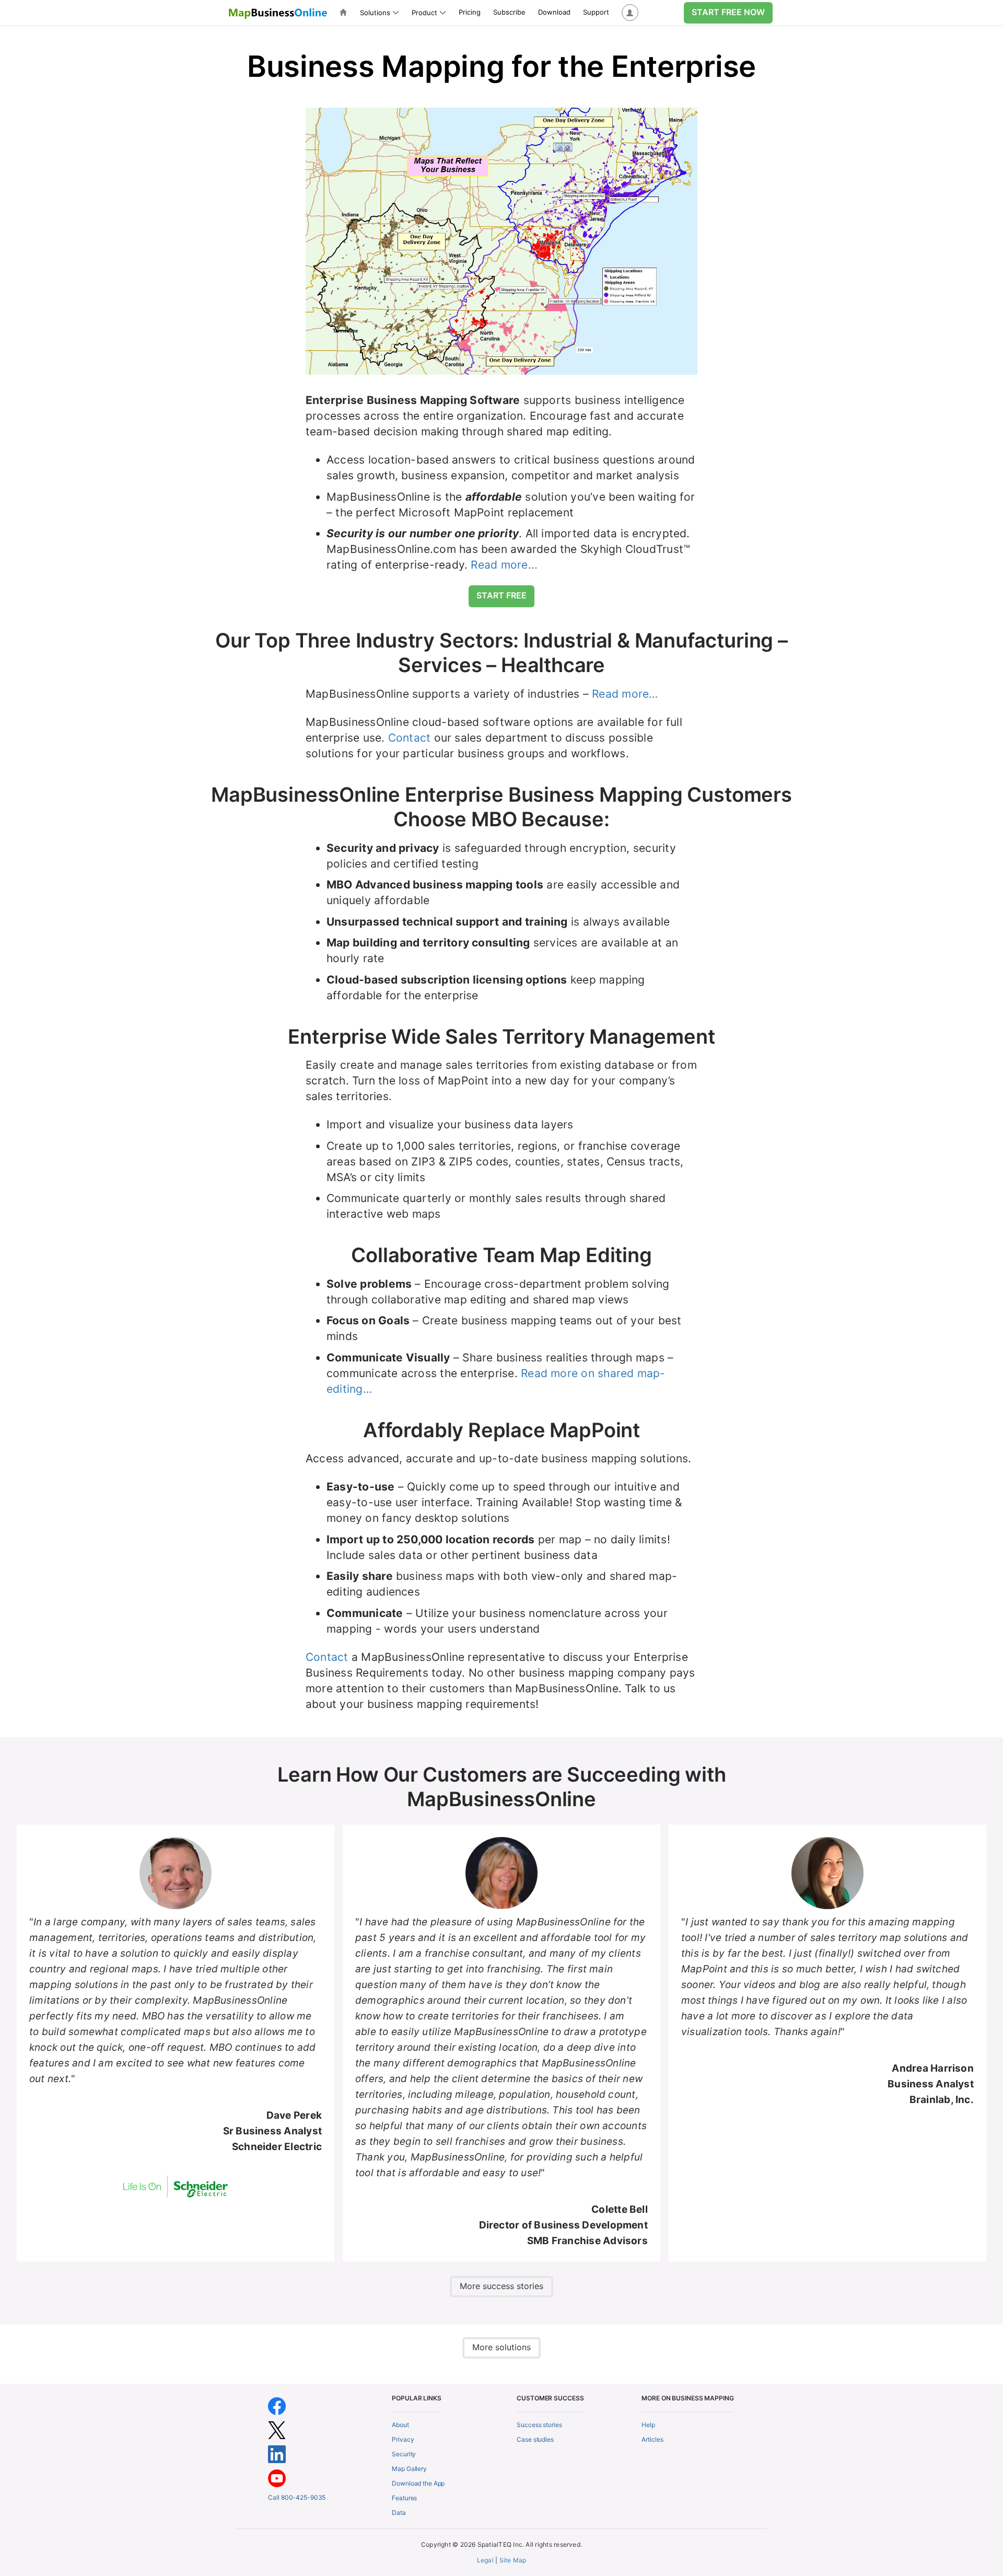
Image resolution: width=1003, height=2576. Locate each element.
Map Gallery (409, 2469)
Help (648, 2425)
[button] (630, 13)
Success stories (539, 2425)
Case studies (535, 2439)
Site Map (513, 2560)
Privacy (403, 2439)
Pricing (470, 12)
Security (404, 2454)
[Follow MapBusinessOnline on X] (277, 2430)
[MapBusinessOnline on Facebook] (277, 2406)
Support (596, 12)
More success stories (501, 2286)
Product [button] (424, 13)
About (400, 2425)
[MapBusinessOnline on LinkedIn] (277, 2454)
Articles (652, 2439)
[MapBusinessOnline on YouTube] (277, 2478)
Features (404, 2498)
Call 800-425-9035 (297, 2497)
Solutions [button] (375, 13)
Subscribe (509, 12)
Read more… (625, 694)
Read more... (504, 565)
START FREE (501, 595)
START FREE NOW (728, 12)
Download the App (418, 2483)
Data (399, 2513)
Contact (410, 738)
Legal (485, 2560)
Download (554, 12)
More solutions (501, 2347)
